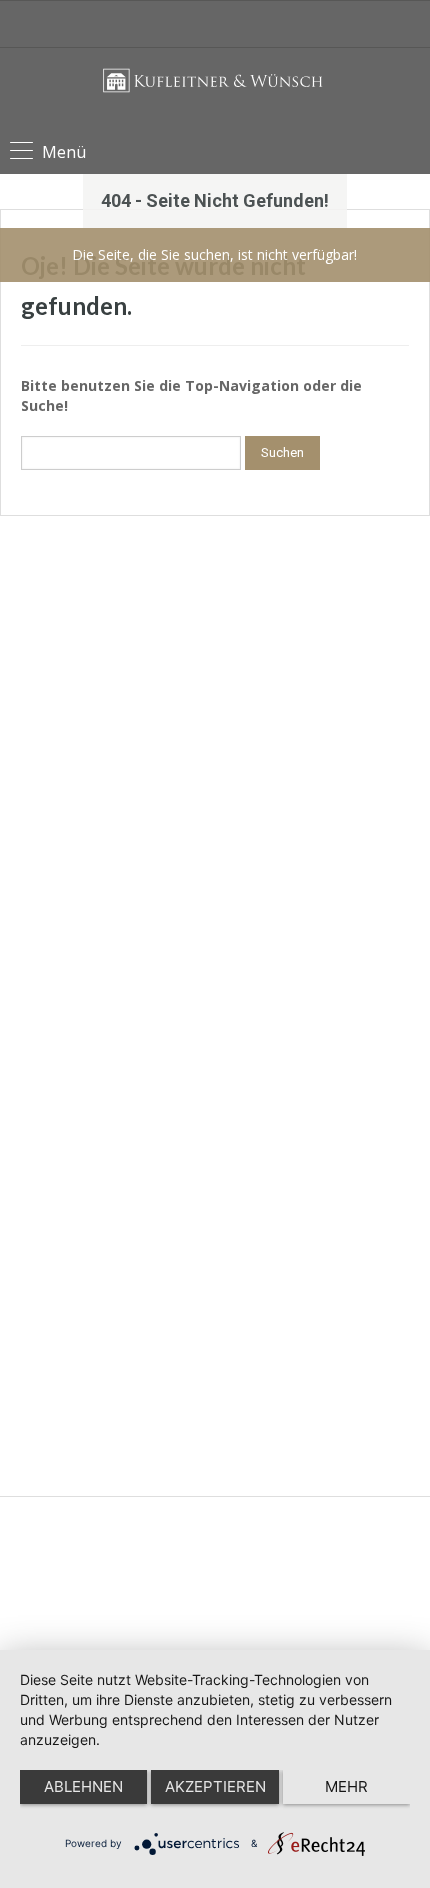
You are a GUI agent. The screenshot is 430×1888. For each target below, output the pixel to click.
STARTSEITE (70, 799)
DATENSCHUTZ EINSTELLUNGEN (131, 767)
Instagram (49, 1393)
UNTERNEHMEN (82, 831)
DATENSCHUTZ (80, 735)
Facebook (49, 1348)
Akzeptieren (215, 1786)
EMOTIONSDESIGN (259, 1561)
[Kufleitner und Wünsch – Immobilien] (215, 92)
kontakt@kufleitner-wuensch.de (112, 1076)
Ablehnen (83, 1786)
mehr (346, 1786)
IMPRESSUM (72, 703)
